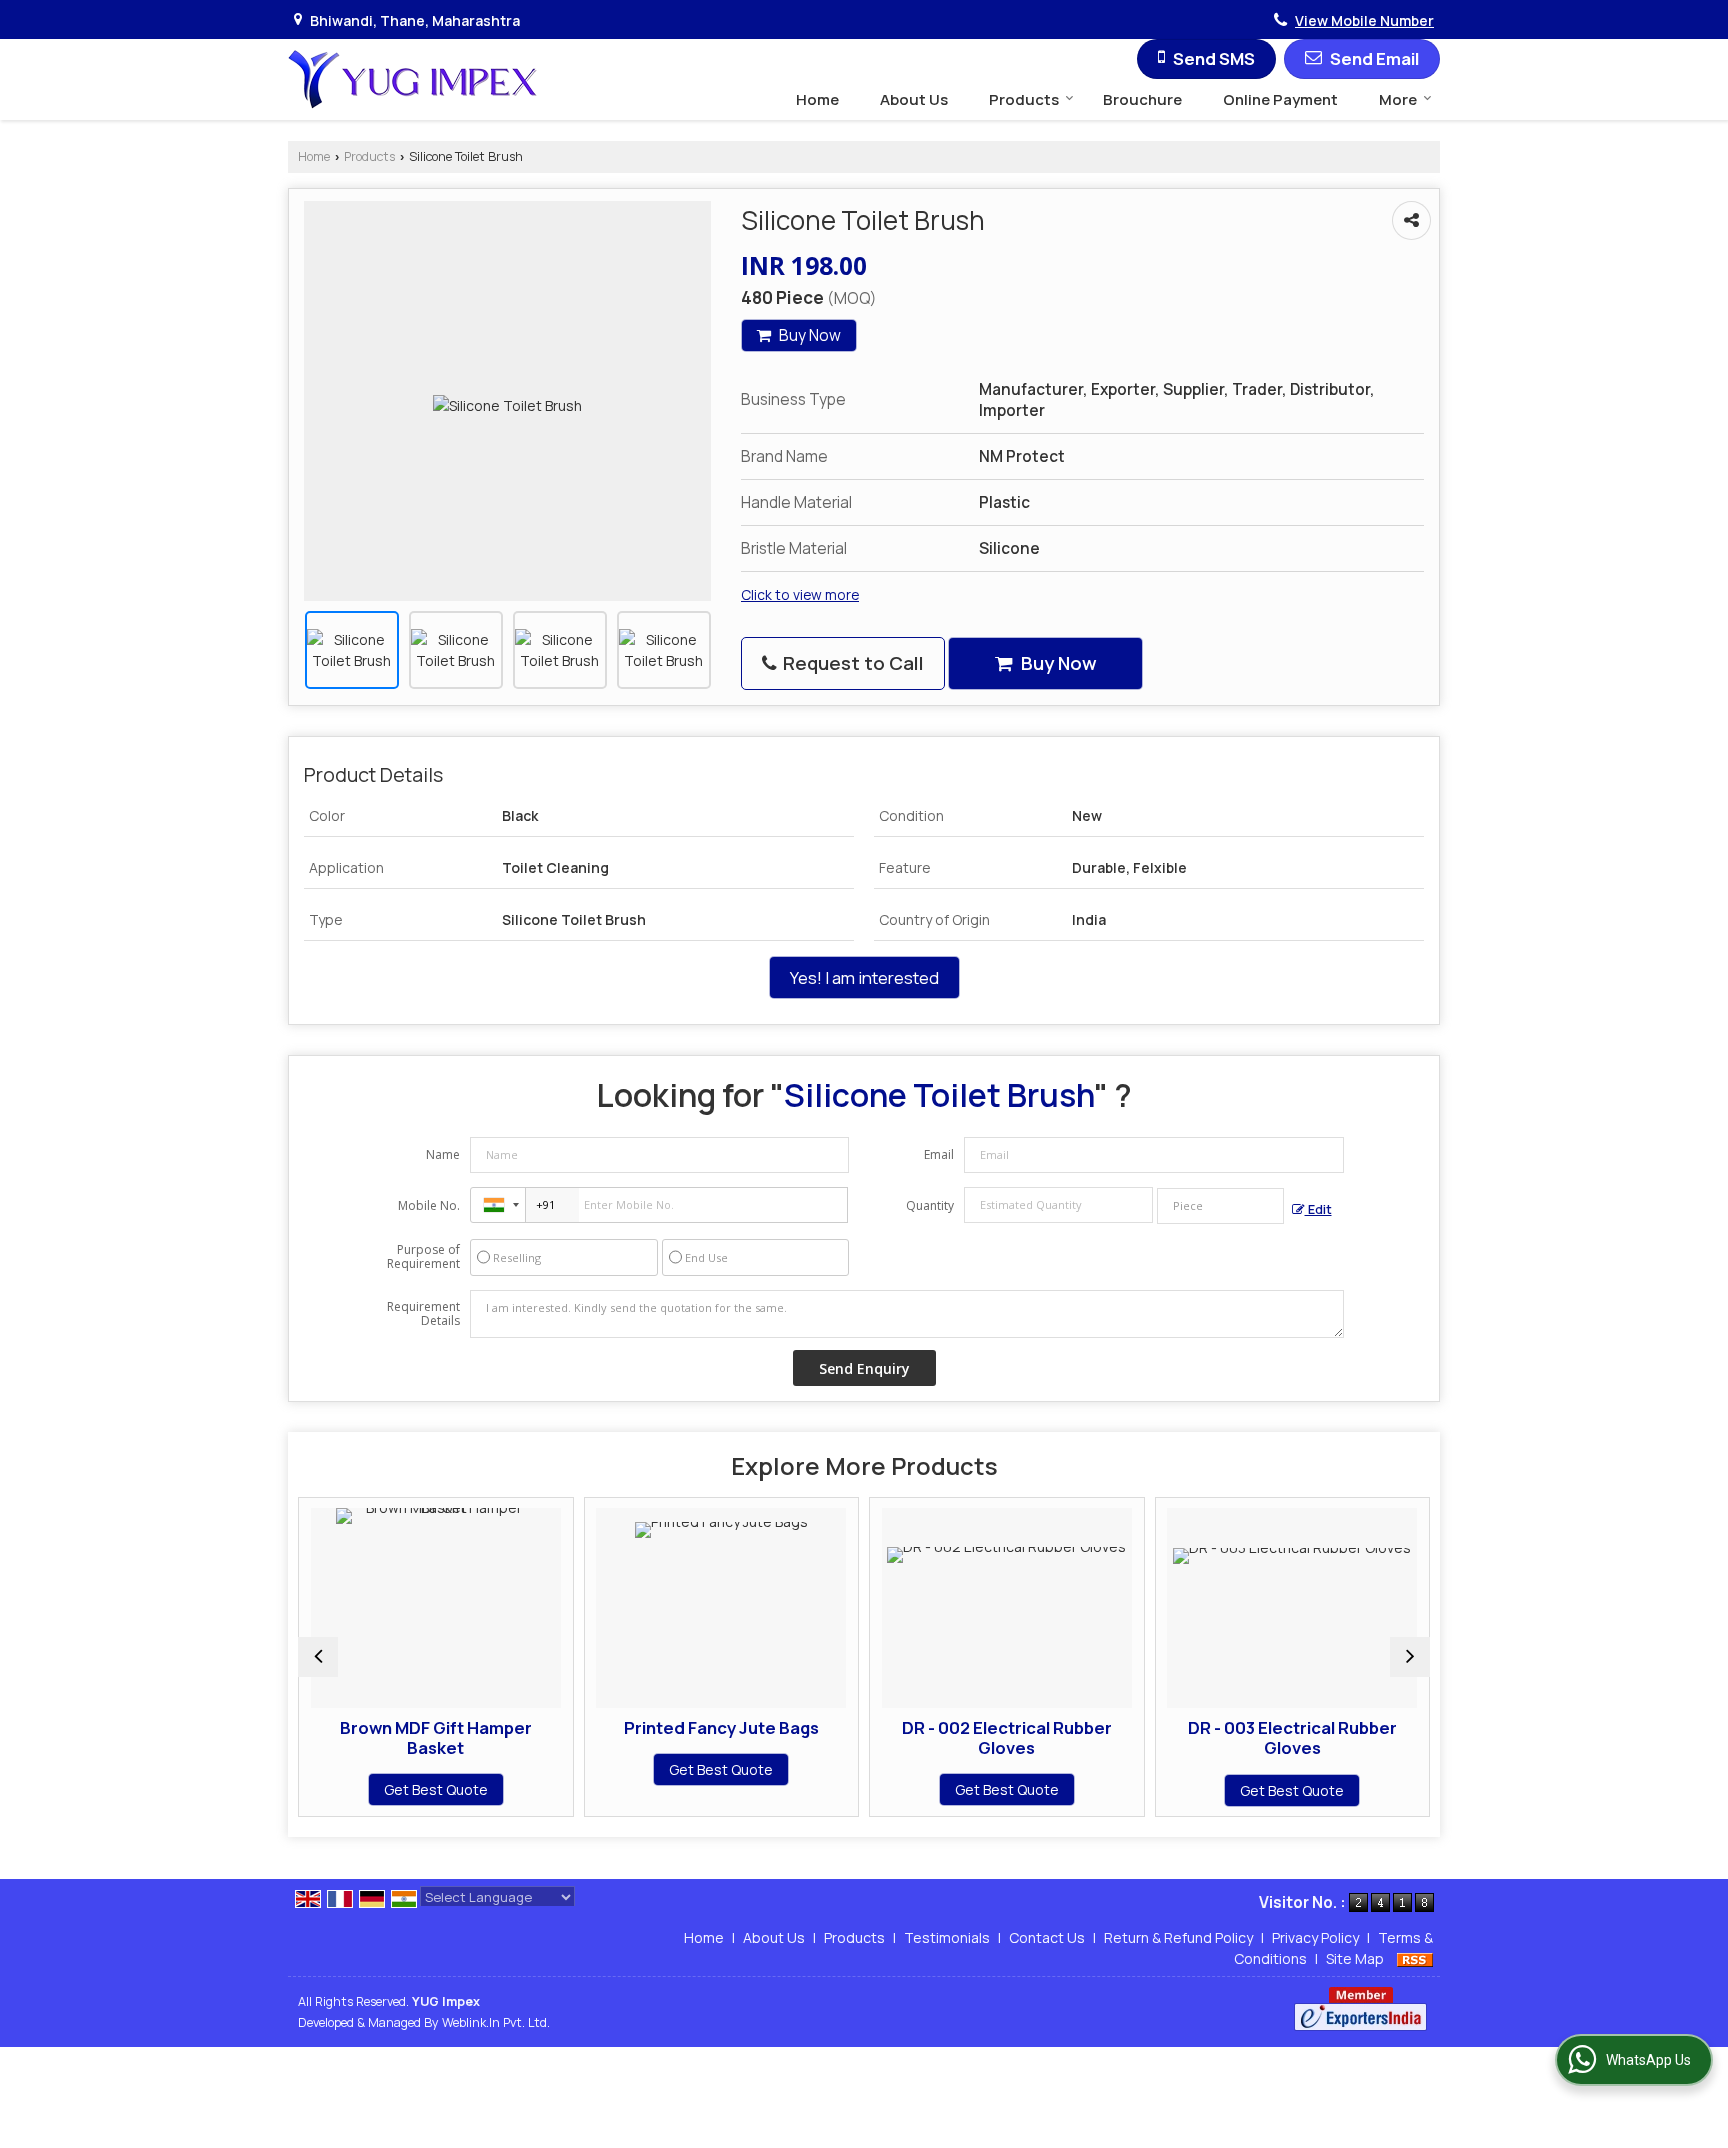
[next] (1410, 1657)
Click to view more (800, 594)
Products (1024, 99)
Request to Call (851, 663)
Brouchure (1142, 99)
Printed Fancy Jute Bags (721, 1727)
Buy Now (808, 335)
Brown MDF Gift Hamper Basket (436, 1737)
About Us (914, 99)
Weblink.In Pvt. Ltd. (496, 2022)
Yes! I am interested (864, 977)
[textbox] (1220, 1206)
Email (939, 1154)
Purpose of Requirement (423, 1257)
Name (443, 1154)
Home (817, 99)
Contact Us (1047, 1937)
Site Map (1355, 1958)
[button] (1364, 20)
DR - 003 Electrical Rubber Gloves (1292, 1737)
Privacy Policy (1315, 1937)
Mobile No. (429, 1205)
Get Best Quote (436, 1790)
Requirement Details (423, 1314)
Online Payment (1280, 99)
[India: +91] (498, 1205)
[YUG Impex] (412, 79)
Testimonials (947, 1937)
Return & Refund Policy (1178, 1937)
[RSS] (1415, 1958)
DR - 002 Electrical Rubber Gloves (1007, 1737)
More (1398, 99)
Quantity (930, 1205)
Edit (1318, 1209)
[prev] (318, 1657)
